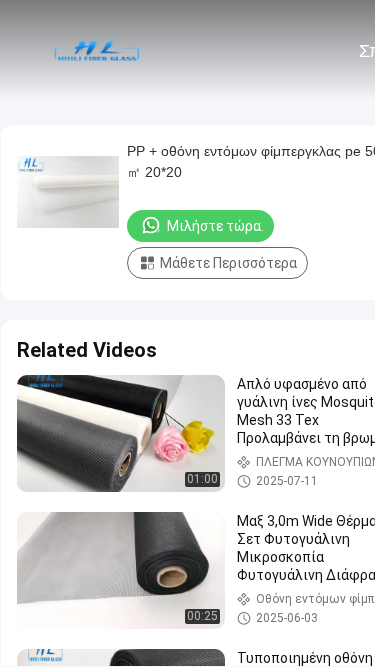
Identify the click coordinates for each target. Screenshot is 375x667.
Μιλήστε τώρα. (215, 226)
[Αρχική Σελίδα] (98, 50)
